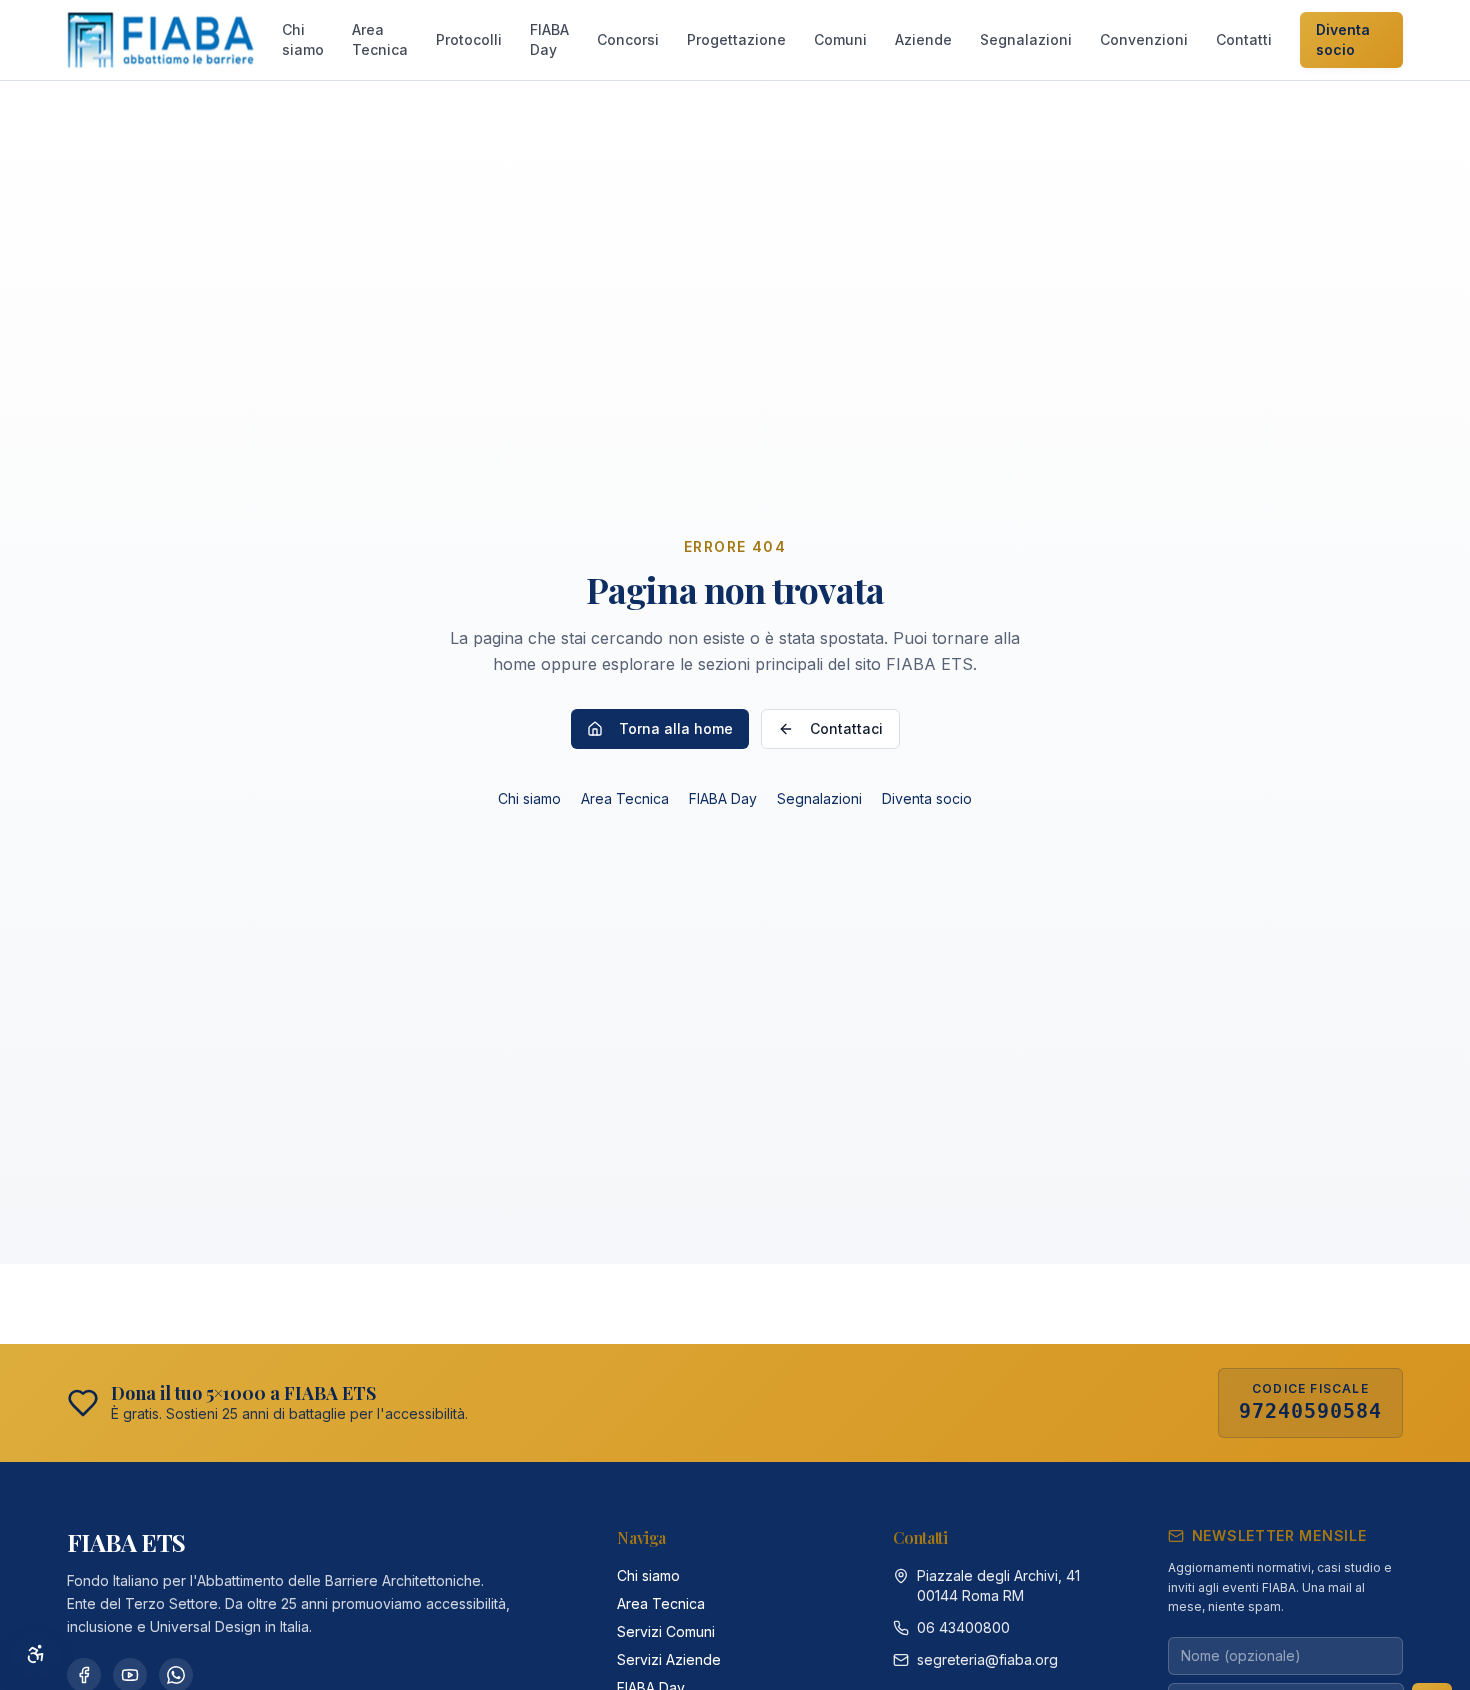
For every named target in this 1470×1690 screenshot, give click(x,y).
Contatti (1244, 39)
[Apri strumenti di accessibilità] (36, 1654)
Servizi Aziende (669, 1659)
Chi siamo (303, 39)
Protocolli (469, 39)
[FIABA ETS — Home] (160, 40)
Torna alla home (676, 728)
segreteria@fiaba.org (987, 1659)
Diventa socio (1343, 39)
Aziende (923, 39)
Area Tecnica (380, 39)
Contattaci (846, 728)
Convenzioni (1144, 39)
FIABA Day (549, 39)
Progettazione (736, 39)
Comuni (840, 39)
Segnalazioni (1026, 39)
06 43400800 (963, 1627)
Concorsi (628, 39)
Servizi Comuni (666, 1631)
